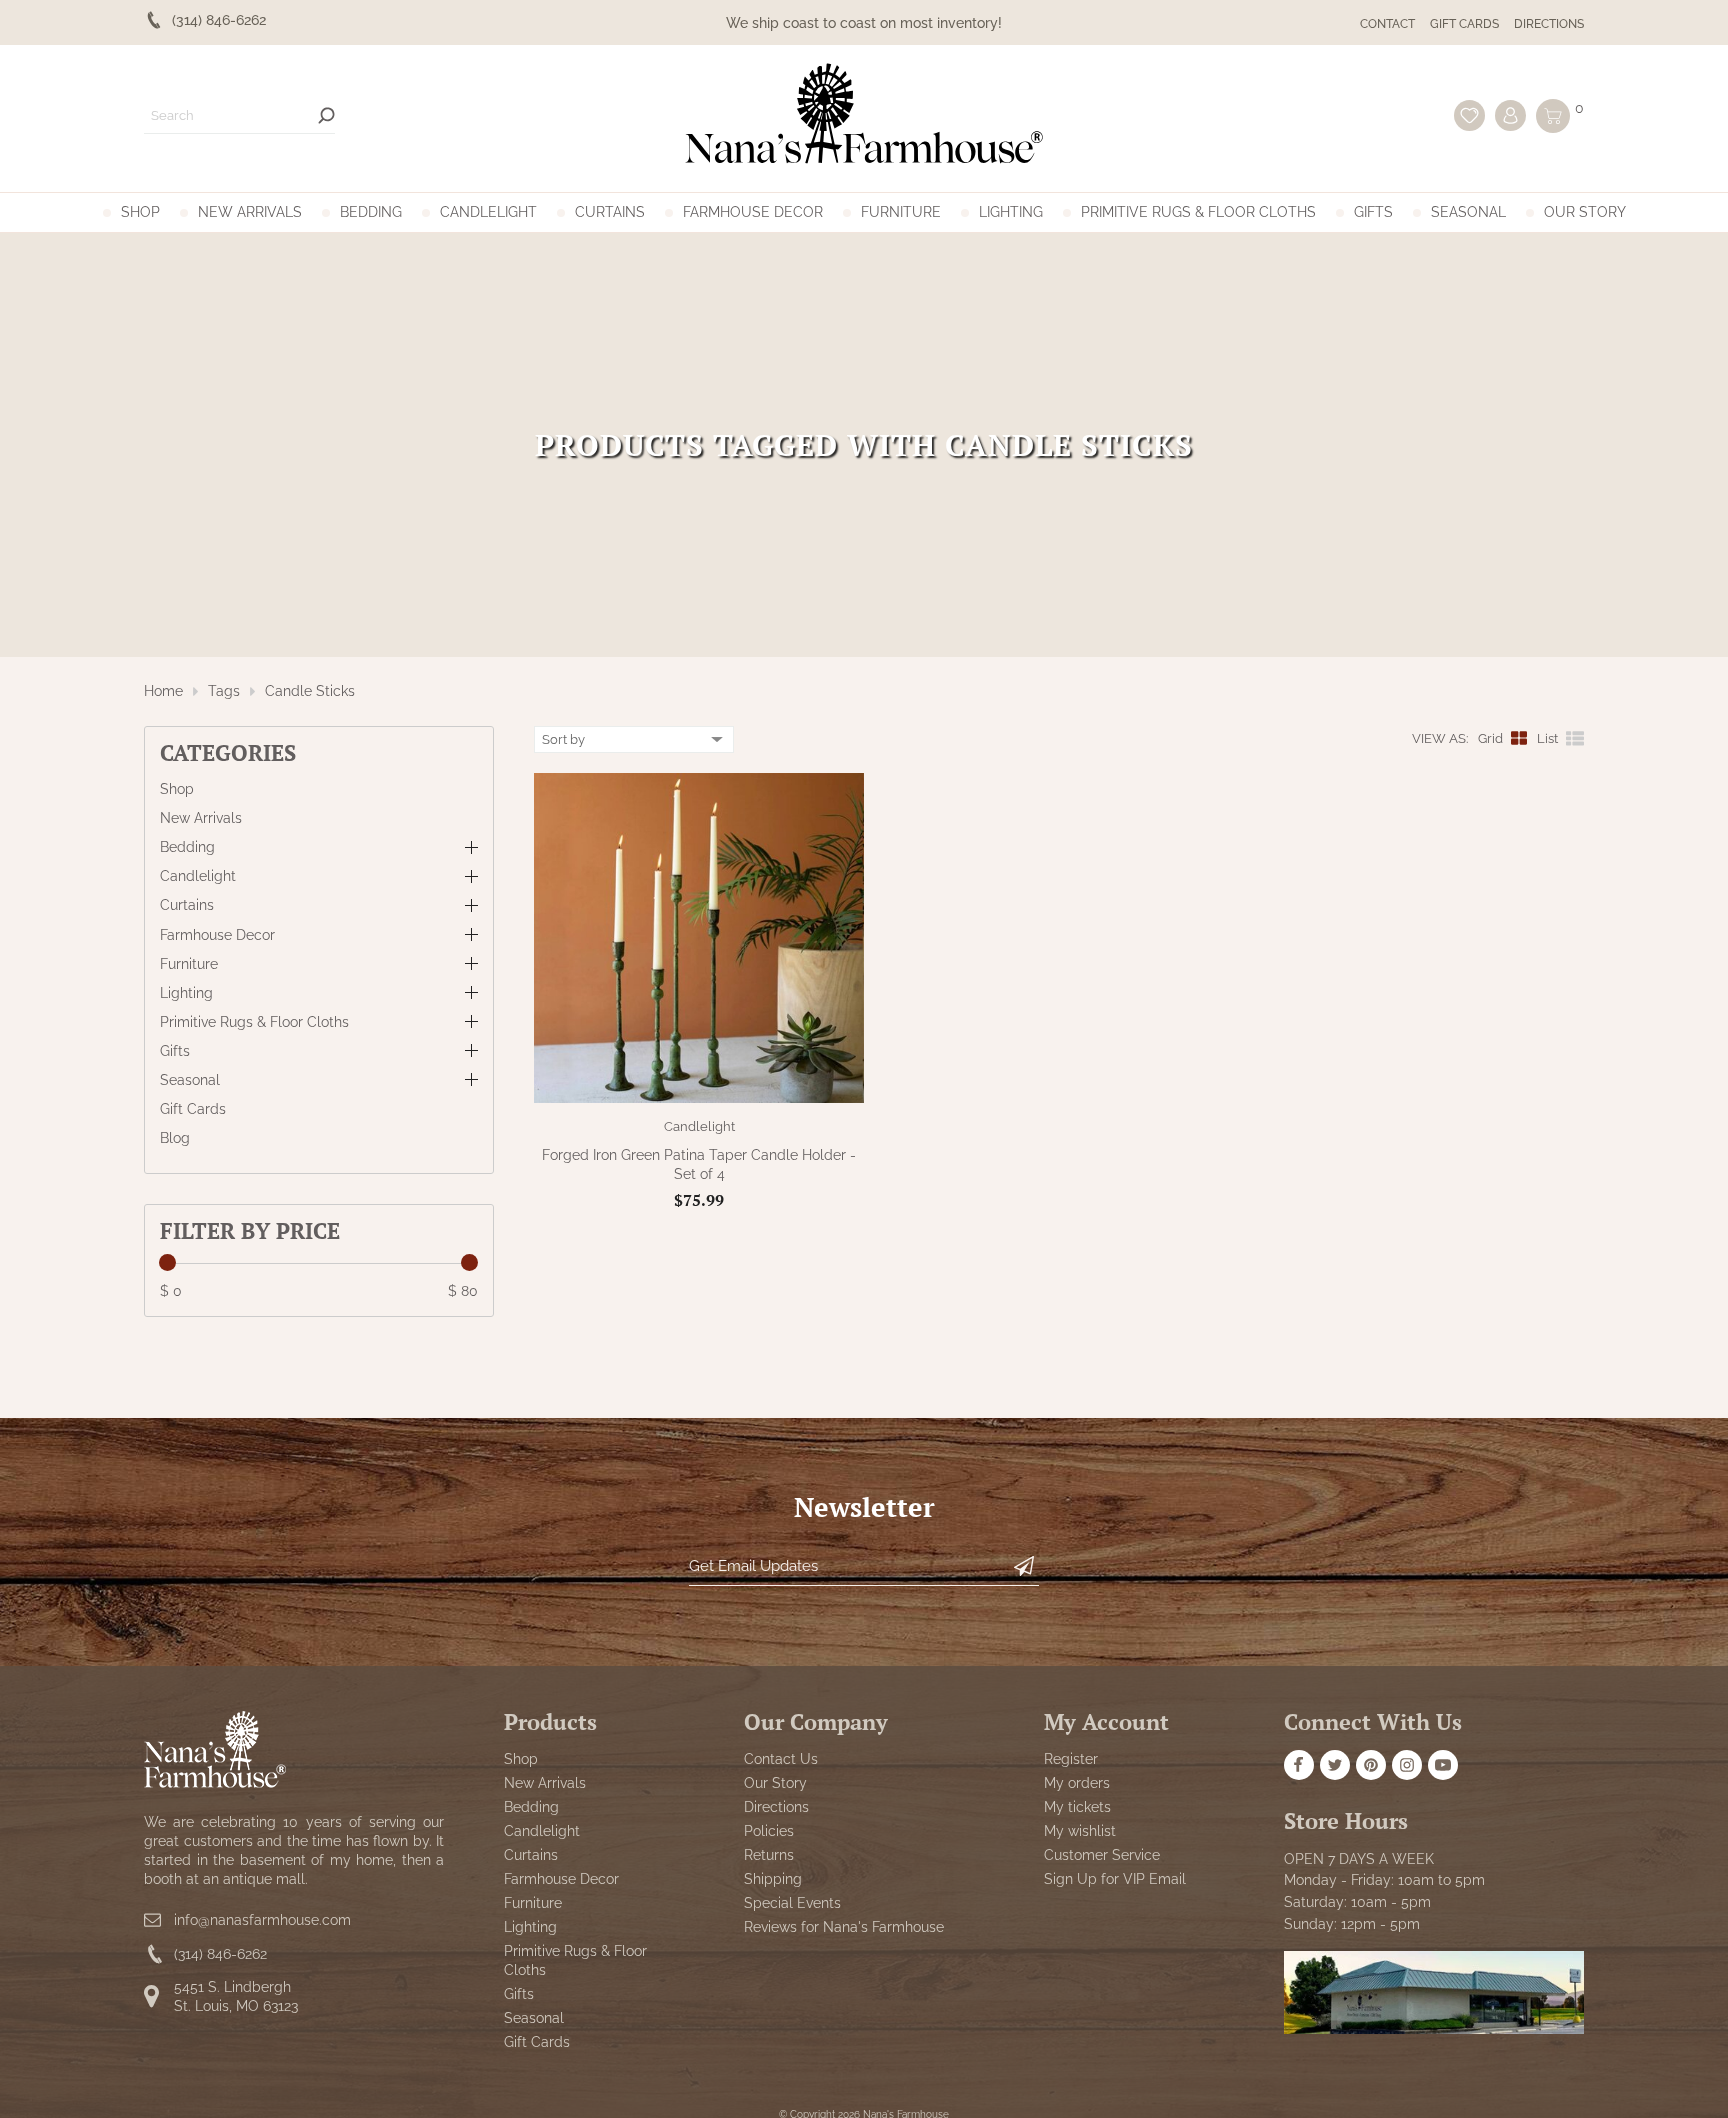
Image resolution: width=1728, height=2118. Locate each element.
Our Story (1585, 212)
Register (1071, 1759)
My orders (1077, 1783)
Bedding (371, 212)
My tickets (1077, 1807)
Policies (769, 1831)
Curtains (610, 212)
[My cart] (1553, 116)
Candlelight (488, 212)
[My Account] (1510, 115)
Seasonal (1468, 212)
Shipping (773, 1879)
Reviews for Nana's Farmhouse (844, 1927)
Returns (769, 1855)
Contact (1387, 24)
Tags (224, 691)
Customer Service (1102, 1855)
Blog (175, 1138)
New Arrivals (250, 212)
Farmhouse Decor (753, 212)
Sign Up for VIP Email (1115, 1879)
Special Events (792, 1903)
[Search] (326, 115)
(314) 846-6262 (220, 1955)
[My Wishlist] (1469, 115)
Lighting (1011, 212)
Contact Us (781, 1759)
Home (163, 691)
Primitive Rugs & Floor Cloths (1198, 212)
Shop (140, 212)
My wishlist (1080, 1831)
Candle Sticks (310, 691)
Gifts (1373, 212)
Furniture (901, 212)
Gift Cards (1464, 24)
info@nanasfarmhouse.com (262, 1920)
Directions (1549, 24)
